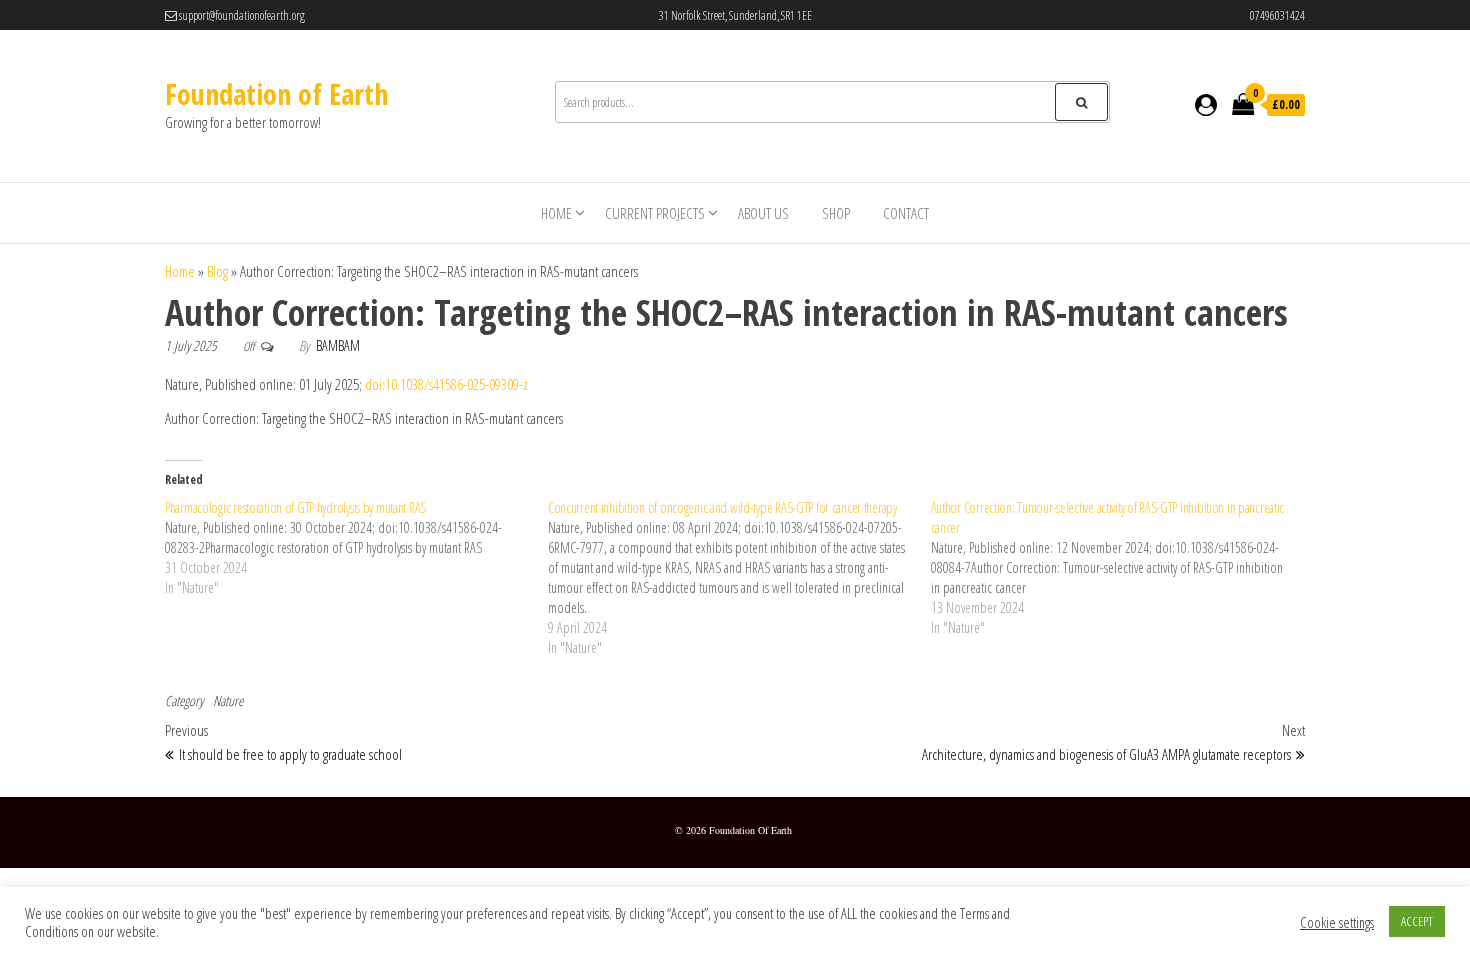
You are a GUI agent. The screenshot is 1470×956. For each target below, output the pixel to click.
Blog (217, 271)
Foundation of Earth (276, 94)
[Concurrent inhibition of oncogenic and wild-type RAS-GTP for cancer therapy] (739, 578)
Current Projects (655, 213)
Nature (228, 700)
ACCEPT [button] (1417, 921)
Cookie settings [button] (1337, 922)
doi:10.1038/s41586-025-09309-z (446, 384)
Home (556, 213)
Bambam (338, 345)
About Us (763, 213)
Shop (836, 213)
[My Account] (1206, 104)
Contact (906, 213)
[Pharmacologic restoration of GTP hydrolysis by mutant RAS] (356, 548)
